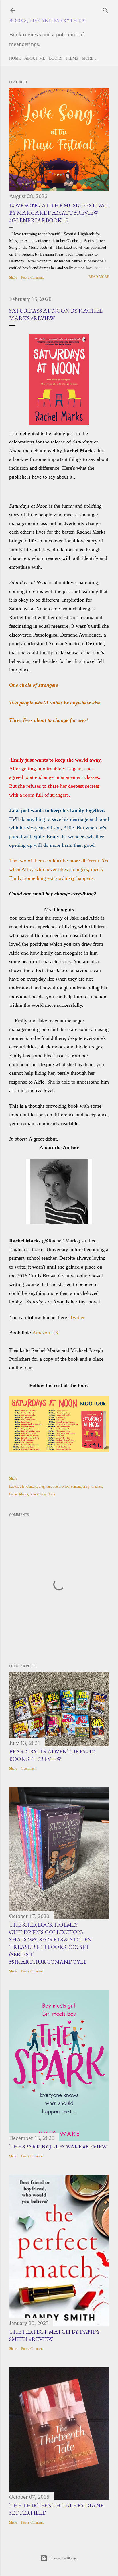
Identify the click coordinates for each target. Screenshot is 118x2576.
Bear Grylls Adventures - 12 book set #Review (52, 1755)
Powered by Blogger (64, 2558)
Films (72, 58)
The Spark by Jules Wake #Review (58, 2146)
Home (15, 58)
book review (61, 1487)
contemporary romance (86, 1487)
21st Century (28, 1487)
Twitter (77, 1317)
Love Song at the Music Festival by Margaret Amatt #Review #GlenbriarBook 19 (59, 213)
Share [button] (13, 278)
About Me (35, 58)
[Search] (105, 9)
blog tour (45, 1487)
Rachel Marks (19, 1494)
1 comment (29, 1769)
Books (56, 58)
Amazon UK (46, 1333)
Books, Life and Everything (48, 20)
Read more (99, 277)
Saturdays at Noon (42, 1494)
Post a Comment (32, 278)
